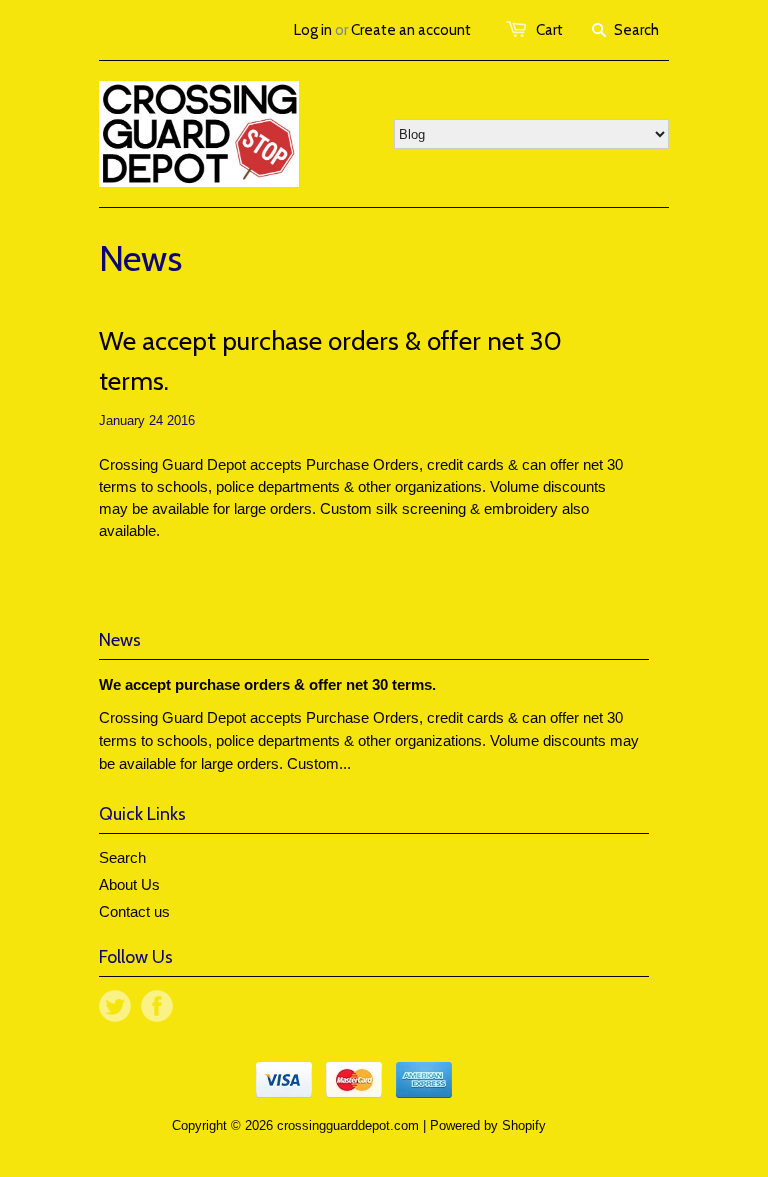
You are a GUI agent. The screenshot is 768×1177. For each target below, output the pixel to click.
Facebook (157, 1006)
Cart (549, 30)
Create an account (411, 30)
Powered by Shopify (488, 1125)
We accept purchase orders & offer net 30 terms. (330, 361)
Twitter (115, 1006)
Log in (313, 30)
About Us (129, 884)
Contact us (134, 911)
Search (122, 857)
